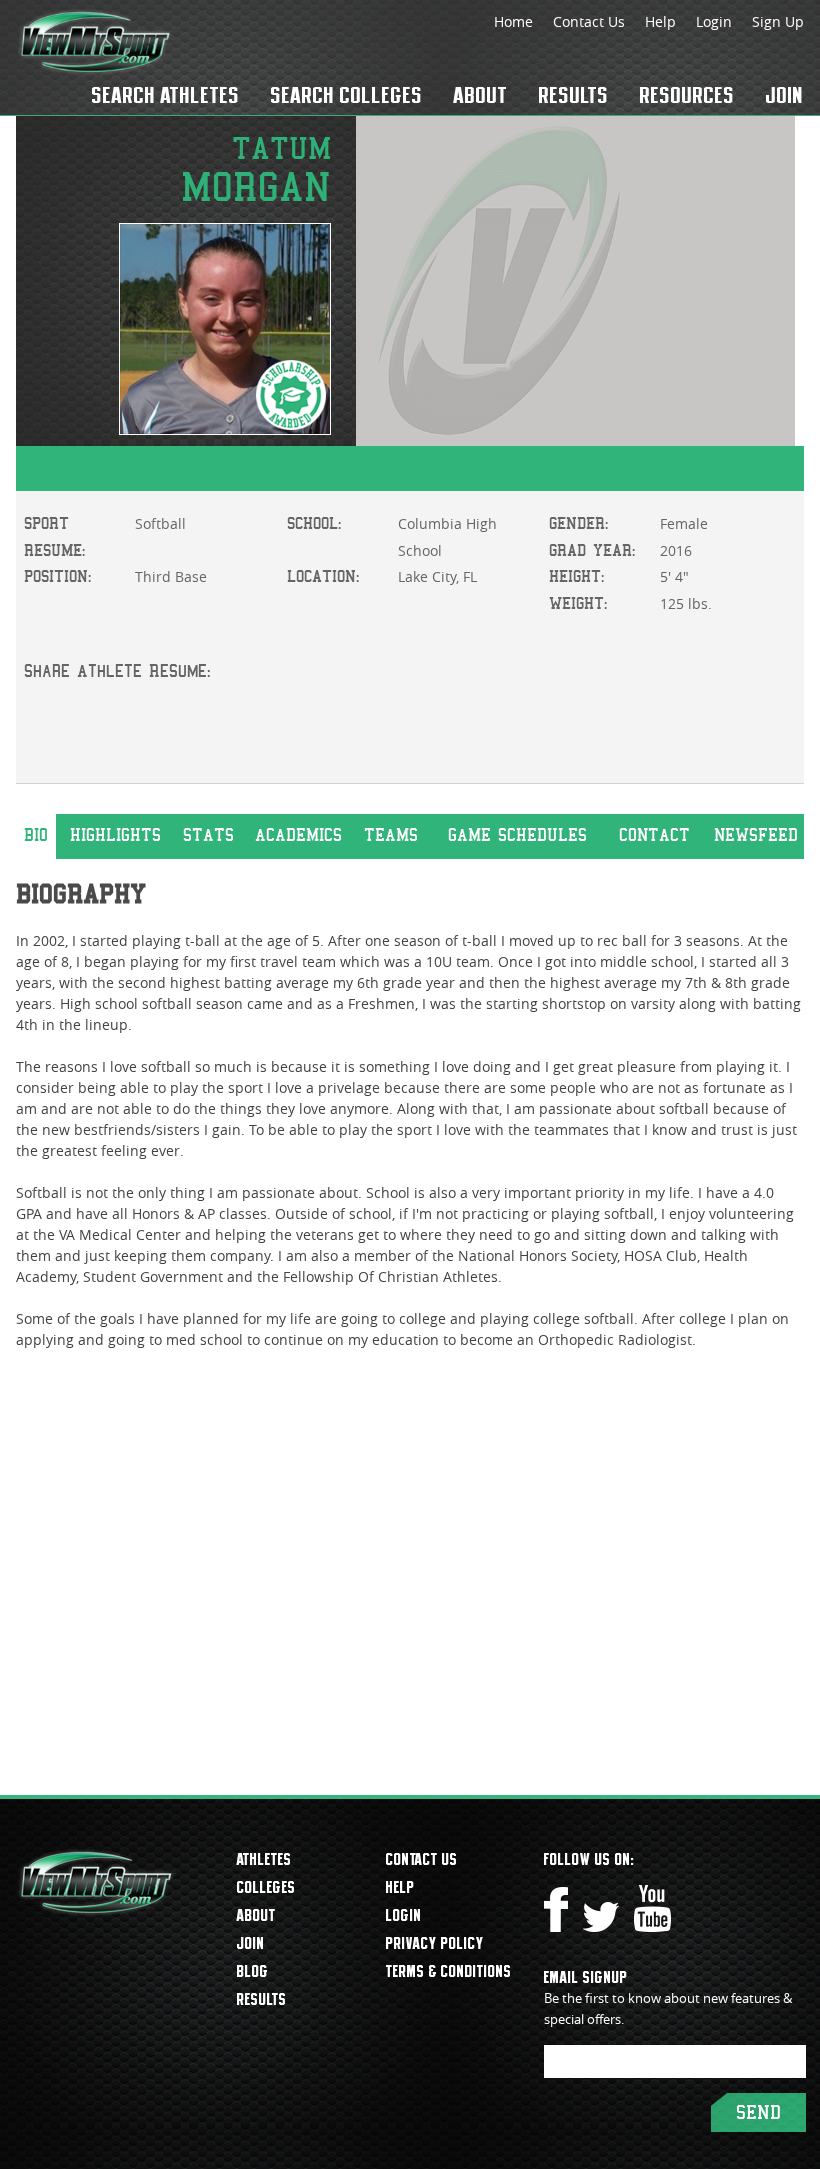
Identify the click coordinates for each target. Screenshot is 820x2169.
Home (513, 21)
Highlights (115, 835)
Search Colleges (347, 95)
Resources (687, 95)
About (481, 95)
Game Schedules (517, 835)
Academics (298, 835)
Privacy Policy (435, 1943)
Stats (208, 835)
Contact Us (589, 21)
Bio (36, 835)
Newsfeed (756, 835)
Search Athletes (166, 95)
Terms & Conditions (449, 1971)
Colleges (266, 1887)
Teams (391, 835)
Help (660, 21)
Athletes (264, 1859)
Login (714, 21)
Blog (253, 1971)
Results (574, 95)
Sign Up (778, 21)
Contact (654, 835)
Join (785, 95)
